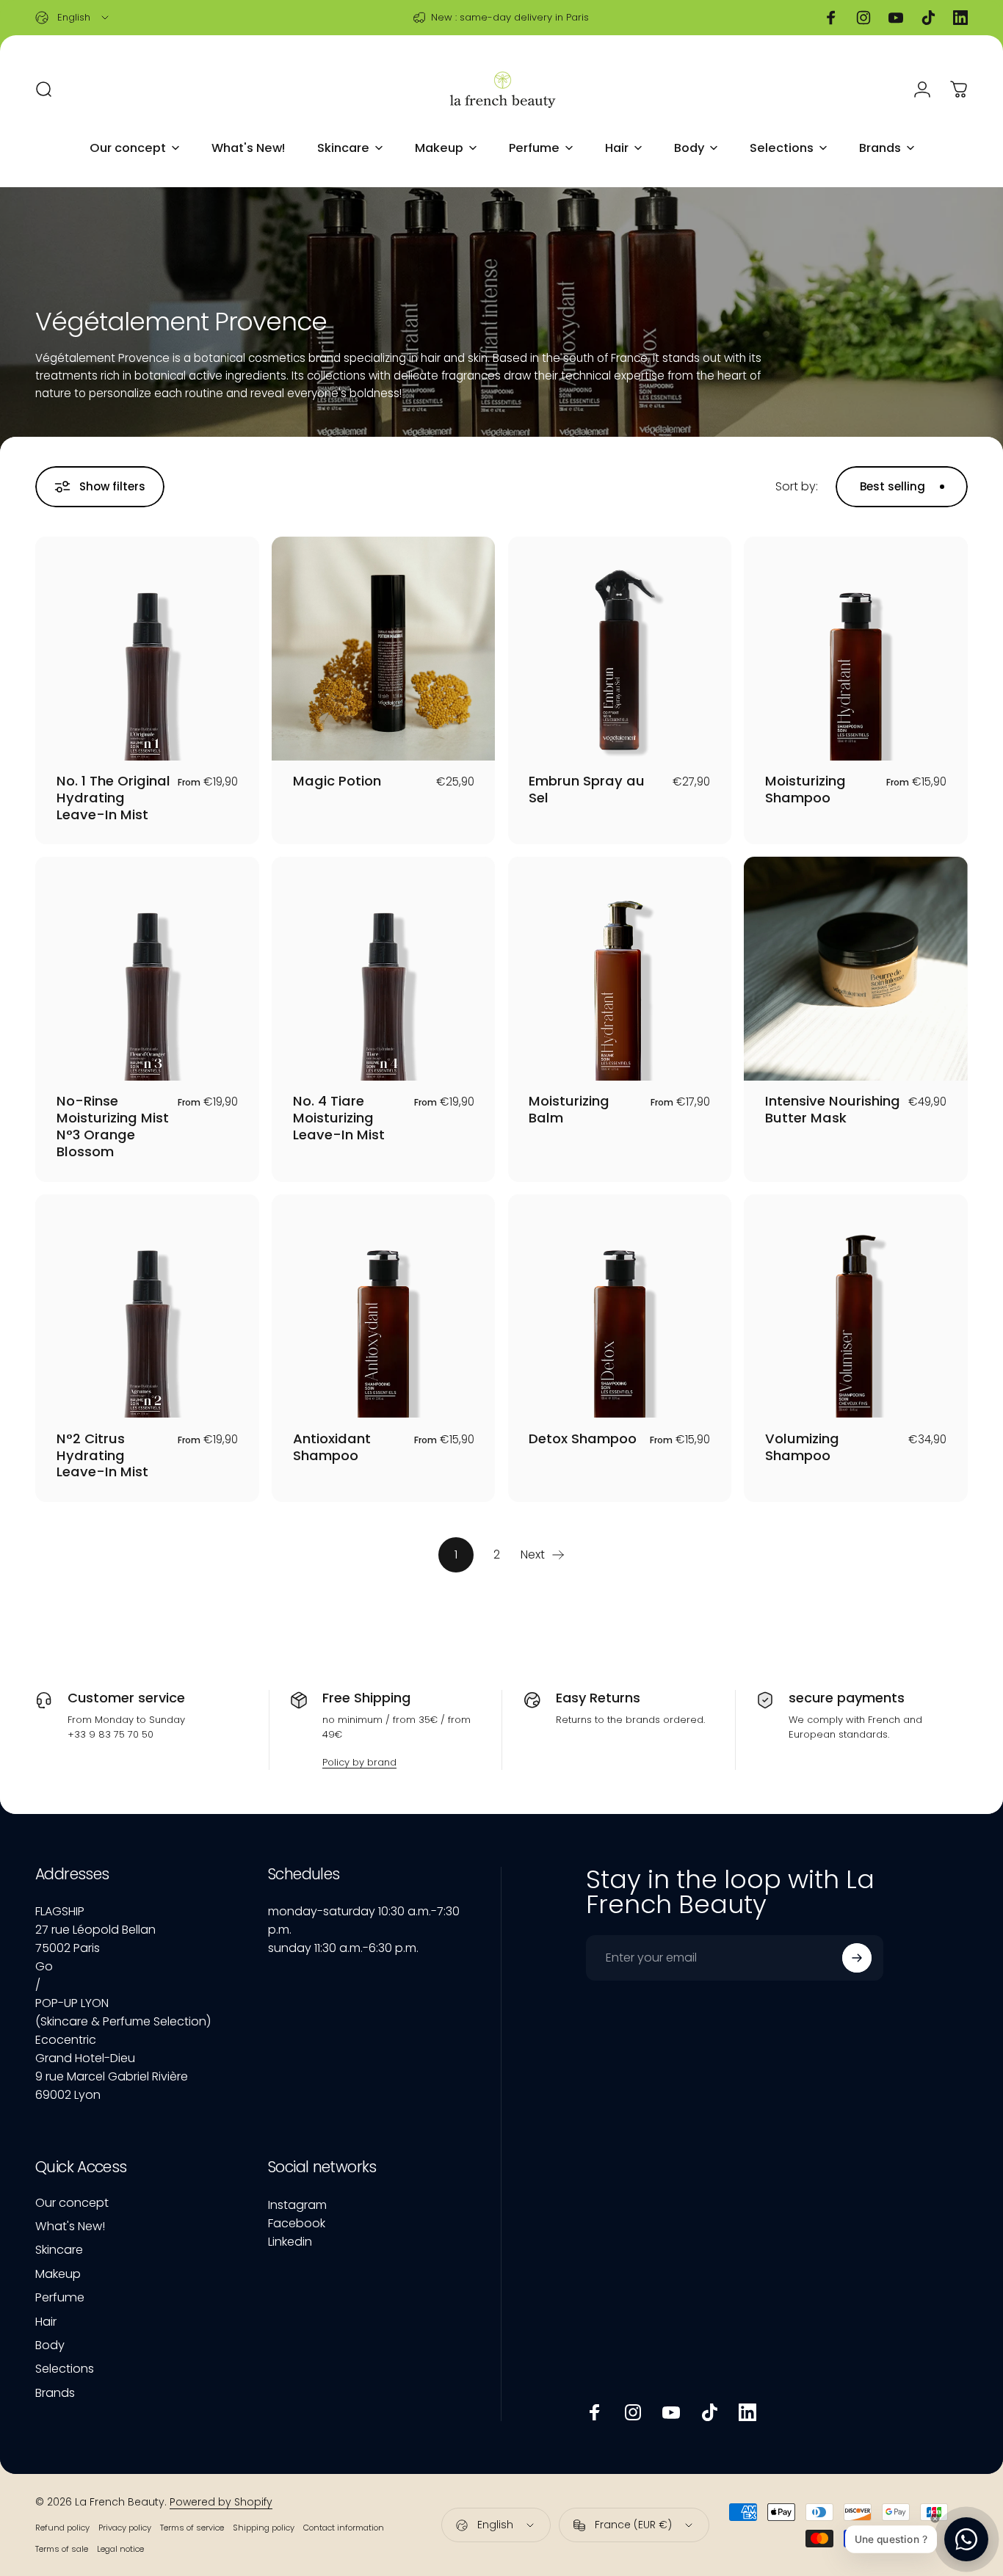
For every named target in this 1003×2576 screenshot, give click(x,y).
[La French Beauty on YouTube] (671, 2412)
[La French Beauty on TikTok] (709, 2412)
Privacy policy (125, 2528)
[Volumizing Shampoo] (856, 1306)
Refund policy (62, 2528)
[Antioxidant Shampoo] (384, 1306)
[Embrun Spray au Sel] (620, 649)
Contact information (344, 2528)
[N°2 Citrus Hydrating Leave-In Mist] (147, 1306)
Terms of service (192, 2528)
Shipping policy (264, 2528)
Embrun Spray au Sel (587, 789)
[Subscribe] (857, 1958)
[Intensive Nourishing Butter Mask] (856, 969)
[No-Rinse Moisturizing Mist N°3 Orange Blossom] (147, 969)
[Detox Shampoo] (620, 1306)
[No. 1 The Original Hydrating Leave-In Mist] (147, 649)
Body (50, 2345)
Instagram (297, 2205)
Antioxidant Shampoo (332, 1447)
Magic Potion (337, 781)
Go (44, 1966)
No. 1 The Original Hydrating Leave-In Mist (113, 798)
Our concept (72, 2203)
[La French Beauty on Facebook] (595, 2412)
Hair (46, 2322)
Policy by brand (359, 1762)
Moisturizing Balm (569, 1109)
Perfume (60, 2298)
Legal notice (120, 2549)
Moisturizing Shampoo (805, 789)
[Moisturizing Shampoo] (856, 649)
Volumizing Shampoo (802, 1447)
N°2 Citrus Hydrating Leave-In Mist (102, 1455)
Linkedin (290, 2242)
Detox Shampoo (583, 1438)
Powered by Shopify (221, 2502)
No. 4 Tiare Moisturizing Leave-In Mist (339, 1118)
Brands (55, 2393)
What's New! (70, 2227)
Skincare (59, 2250)
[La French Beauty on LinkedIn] (747, 2412)
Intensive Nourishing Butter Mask (833, 1109)
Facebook (297, 2223)
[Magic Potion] (384, 649)
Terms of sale (62, 2549)
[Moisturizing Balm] (620, 969)
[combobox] (73, 18)
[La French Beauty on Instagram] (633, 2412)
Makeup (58, 2274)
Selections (65, 2369)
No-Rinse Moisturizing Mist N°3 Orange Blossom (113, 1126)
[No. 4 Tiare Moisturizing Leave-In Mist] (384, 969)
